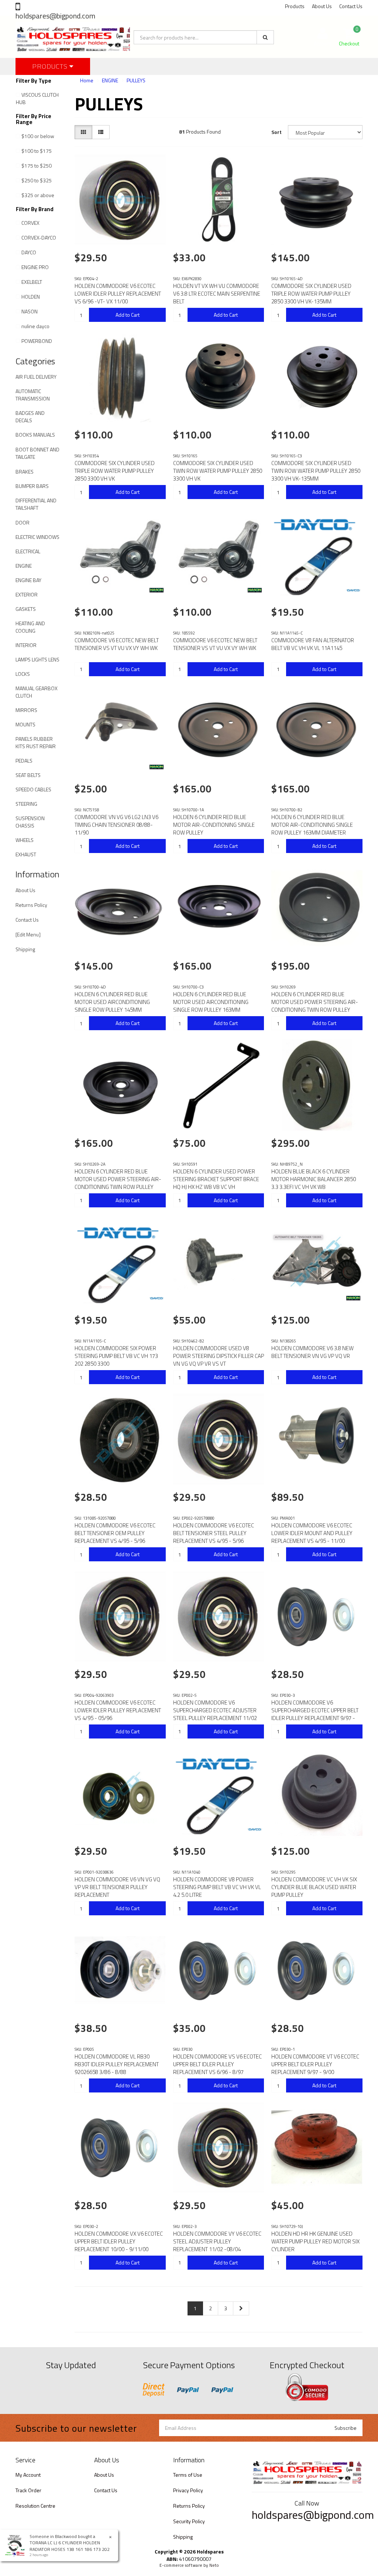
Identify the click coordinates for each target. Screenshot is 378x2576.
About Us (322, 6)
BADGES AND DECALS (30, 417)
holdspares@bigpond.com (55, 16)
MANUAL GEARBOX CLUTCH (37, 692)
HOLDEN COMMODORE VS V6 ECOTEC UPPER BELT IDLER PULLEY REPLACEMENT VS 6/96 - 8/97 (217, 2064)
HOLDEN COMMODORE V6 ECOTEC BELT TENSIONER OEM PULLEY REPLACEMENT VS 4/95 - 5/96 (115, 1533)
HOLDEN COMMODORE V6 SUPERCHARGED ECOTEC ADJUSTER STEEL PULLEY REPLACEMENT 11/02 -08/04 (215, 1714)
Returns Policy (31, 905)
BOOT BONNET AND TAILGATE (37, 453)
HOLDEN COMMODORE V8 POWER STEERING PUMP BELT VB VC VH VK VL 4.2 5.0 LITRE (217, 1887)
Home (87, 80)
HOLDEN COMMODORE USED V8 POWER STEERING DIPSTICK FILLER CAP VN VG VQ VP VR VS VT (219, 1356)
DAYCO (29, 252)
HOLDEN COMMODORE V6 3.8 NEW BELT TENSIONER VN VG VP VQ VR (312, 1352)
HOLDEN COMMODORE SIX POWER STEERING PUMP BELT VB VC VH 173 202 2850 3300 (116, 1356)
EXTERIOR (27, 594)
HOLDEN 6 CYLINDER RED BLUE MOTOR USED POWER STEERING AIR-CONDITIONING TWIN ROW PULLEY (315, 1002)
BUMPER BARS (32, 486)
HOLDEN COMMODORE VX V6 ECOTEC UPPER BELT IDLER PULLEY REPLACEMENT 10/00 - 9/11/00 (119, 2241)
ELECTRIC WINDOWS (37, 537)
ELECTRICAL (28, 551)
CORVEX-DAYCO (39, 238)
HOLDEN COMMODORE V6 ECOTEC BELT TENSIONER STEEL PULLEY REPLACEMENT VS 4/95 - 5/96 (214, 1533)
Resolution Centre (35, 2506)
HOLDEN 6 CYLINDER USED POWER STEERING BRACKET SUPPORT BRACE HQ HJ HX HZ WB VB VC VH (216, 1179)
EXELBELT (32, 282)
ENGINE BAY (28, 580)
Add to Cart (128, 315)
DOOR (23, 522)
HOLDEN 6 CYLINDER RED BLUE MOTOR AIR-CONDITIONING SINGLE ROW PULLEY (214, 825)
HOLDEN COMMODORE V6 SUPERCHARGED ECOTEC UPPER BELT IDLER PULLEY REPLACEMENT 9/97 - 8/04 (315, 1714)
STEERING (26, 804)
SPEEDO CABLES (33, 789)
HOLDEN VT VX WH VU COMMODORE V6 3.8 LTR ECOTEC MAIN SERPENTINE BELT (217, 294)
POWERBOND (37, 341)
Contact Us (351, 6)
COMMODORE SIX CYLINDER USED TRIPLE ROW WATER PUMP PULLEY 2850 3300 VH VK (115, 471)
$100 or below (38, 136)
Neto (214, 2565)
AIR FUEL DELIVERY (36, 377)
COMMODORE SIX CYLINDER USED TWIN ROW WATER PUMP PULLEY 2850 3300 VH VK (218, 471)
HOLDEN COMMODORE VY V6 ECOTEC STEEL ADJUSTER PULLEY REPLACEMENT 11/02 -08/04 (217, 2241)
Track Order (28, 2490)
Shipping (25, 949)
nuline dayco (35, 326)
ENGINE (24, 566)
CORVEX (30, 223)
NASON (30, 311)
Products (295, 6)
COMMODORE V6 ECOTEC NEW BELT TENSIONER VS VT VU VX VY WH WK (117, 644)
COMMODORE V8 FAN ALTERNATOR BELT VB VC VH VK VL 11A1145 (313, 644)
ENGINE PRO (35, 267)
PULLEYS (136, 80)
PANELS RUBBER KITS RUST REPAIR (36, 742)
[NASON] (157, 590)
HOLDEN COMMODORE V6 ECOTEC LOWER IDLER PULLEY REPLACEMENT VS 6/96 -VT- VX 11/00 (118, 294)
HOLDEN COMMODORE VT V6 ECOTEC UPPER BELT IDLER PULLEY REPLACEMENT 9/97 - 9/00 (315, 2064)
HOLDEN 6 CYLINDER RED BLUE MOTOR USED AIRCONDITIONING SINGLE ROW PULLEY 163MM (211, 1002)
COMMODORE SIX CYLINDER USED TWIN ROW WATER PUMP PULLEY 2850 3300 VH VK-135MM (316, 471)
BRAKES (25, 472)
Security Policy (189, 2521)
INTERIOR (26, 645)
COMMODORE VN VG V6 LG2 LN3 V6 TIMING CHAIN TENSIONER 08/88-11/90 (116, 825)
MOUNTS (25, 724)
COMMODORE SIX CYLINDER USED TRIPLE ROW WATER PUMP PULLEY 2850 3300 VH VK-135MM (311, 294)
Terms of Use (188, 2475)
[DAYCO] (353, 590)
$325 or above (38, 195)
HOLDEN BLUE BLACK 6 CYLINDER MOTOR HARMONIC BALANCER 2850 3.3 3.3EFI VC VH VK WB (314, 1179)
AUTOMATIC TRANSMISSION (33, 395)
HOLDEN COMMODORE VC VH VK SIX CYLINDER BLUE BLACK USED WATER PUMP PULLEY (314, 1887)
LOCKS (23, 674)
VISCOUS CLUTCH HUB (37, 98)
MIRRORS (26, 710)
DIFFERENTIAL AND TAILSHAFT (36, 504)
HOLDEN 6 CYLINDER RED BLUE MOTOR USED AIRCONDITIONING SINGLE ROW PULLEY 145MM (112, 1002)
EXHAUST (26, 854)
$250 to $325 (37, 180)
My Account (28, 2475)
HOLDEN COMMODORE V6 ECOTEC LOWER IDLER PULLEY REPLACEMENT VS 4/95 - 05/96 (118, 1710)
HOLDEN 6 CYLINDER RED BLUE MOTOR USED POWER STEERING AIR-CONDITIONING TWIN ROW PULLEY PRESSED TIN (118, 1183)
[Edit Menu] (28, 934)
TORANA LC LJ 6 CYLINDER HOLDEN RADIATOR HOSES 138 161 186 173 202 (70, 2546)
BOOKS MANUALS (35, 435)
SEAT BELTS (28, 775)
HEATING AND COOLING (30, 627)
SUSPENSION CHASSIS (30, 822)
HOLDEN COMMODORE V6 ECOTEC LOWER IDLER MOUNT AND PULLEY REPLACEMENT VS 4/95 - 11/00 (312, 1533)
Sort (276, 132)
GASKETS (26, 609)
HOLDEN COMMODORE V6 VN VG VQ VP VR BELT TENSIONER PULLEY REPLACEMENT (117, 1887)
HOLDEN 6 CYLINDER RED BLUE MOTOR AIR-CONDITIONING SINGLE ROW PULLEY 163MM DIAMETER (312, 825)
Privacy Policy (188, 2490)
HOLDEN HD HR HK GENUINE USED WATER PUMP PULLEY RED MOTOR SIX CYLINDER (315, 2241)
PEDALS (24, 761)
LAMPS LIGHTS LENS (37, 659)
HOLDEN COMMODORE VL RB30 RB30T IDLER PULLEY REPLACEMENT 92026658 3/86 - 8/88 (117, 2064)
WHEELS (25, 840)
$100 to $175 (37, 151)
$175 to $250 (37, 166)
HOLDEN (31, 297)
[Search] (265, 37)
